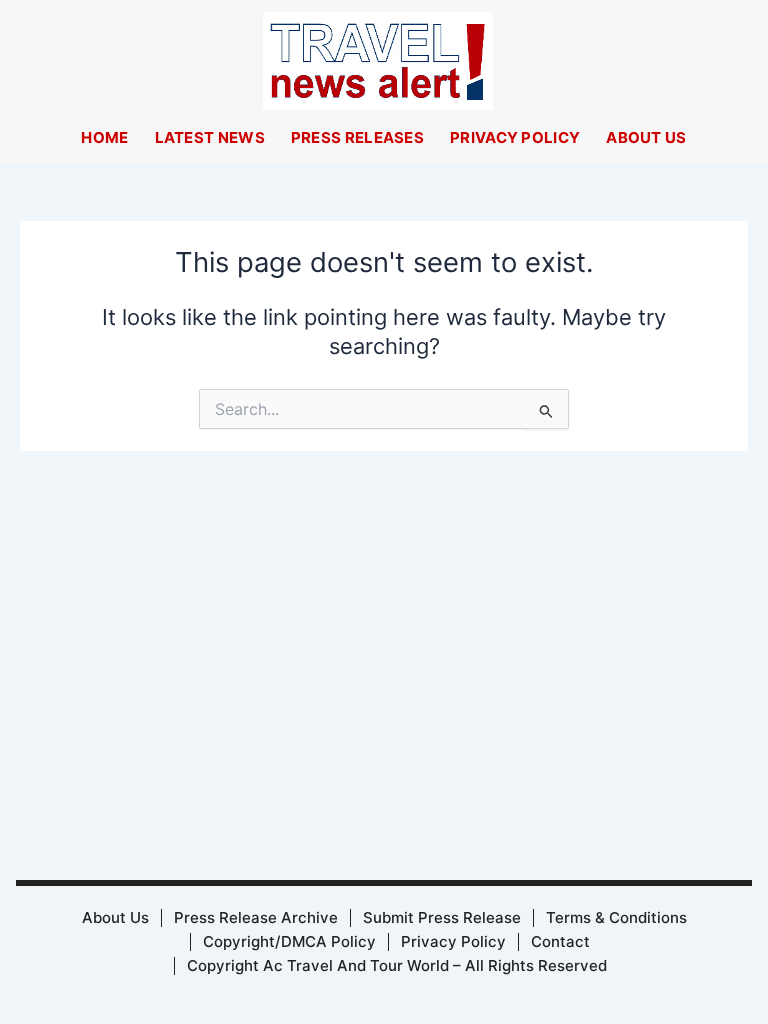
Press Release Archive (256, 917)
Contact (560, 941)
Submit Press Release (442, 917)
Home (104, 137)
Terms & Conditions (616, 917)
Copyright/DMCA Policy (289, 941)
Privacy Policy (515, 137)
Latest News (210, 137)
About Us (646, 137)
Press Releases (357, 137)
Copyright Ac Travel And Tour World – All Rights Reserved (397, 965)
